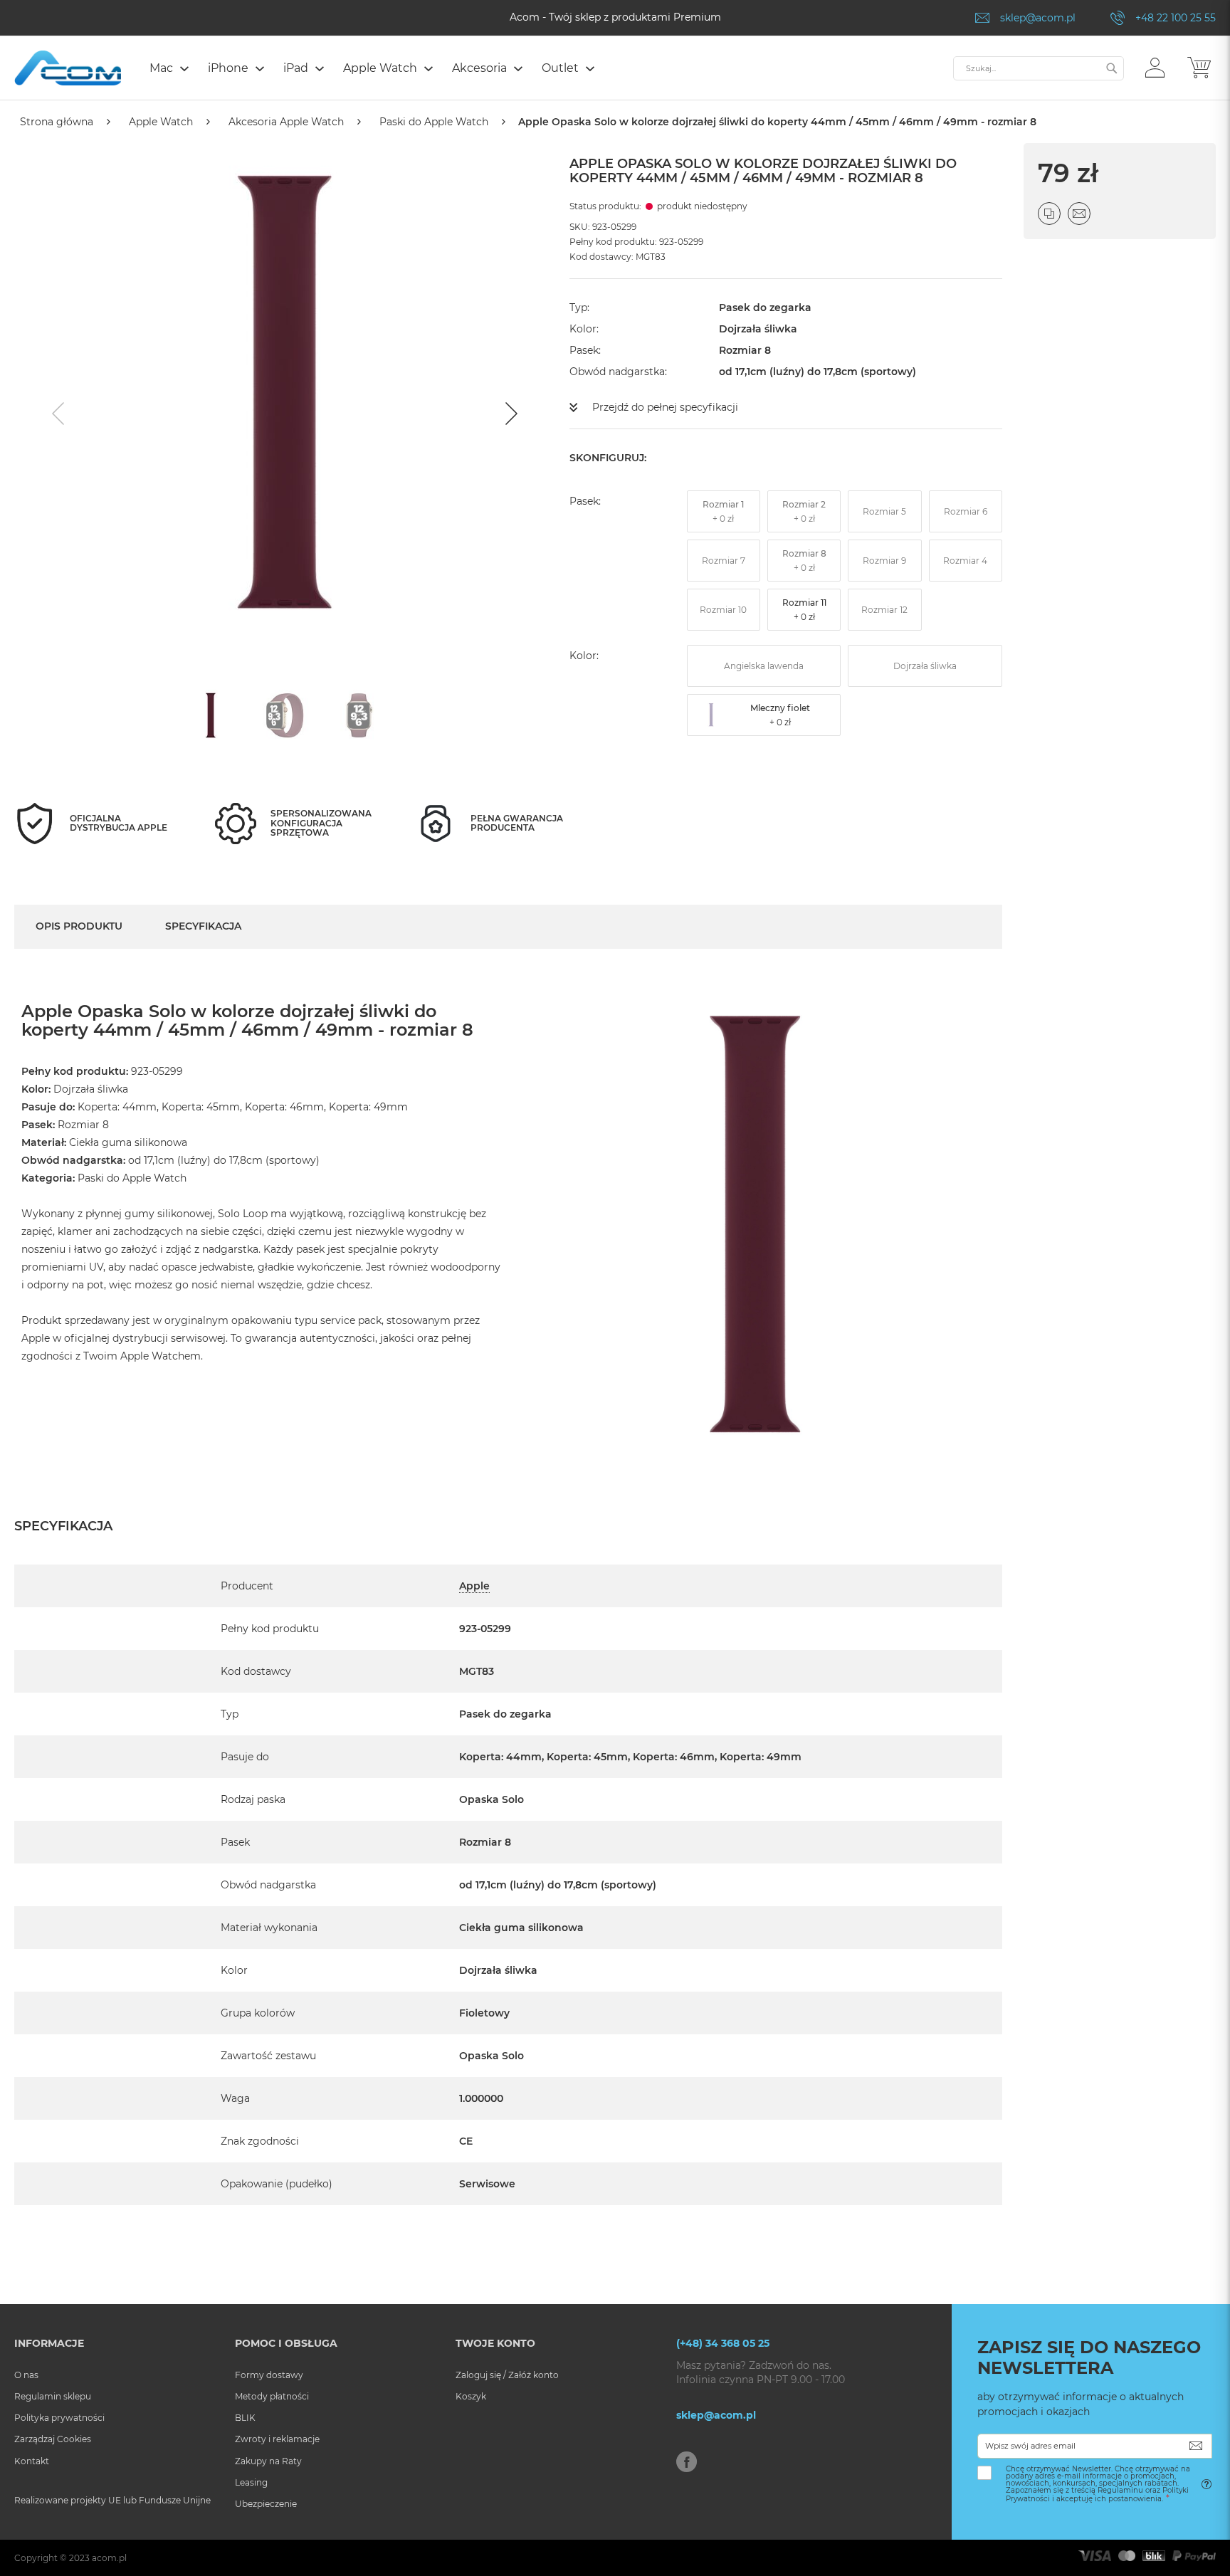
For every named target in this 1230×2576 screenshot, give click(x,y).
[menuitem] (168, 68)
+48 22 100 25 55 (1176, 18)
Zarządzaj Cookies (53, 2439)
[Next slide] (510, 414)
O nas (26, 2375)
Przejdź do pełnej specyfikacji (665, 407)
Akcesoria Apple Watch (286, 122)
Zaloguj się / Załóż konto (507, 2375)
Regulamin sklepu (53, 2396)
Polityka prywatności (59, 2418)
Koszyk (471, 2396)
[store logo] (68, 68)
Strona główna (57, 122)
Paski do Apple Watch (434, 122)
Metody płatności (272, 2396)
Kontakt (32, 2461)
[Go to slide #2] (285, 715)
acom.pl (109, 2558)
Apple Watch (161, 122)
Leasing (251, 2482)
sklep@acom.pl (1038, 18)
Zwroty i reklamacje (277, 2439)
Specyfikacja (203, 926)
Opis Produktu (79, 926)
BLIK (245, 2418)
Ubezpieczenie (266, 2504)
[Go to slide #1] (211, 715)
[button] (1155, 67)
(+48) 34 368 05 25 (723, 2343)
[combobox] (1039, 68)
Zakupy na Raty (268, 2461)
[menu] (544, 70)
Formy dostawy (269, 2375)
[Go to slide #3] (359, 715)
